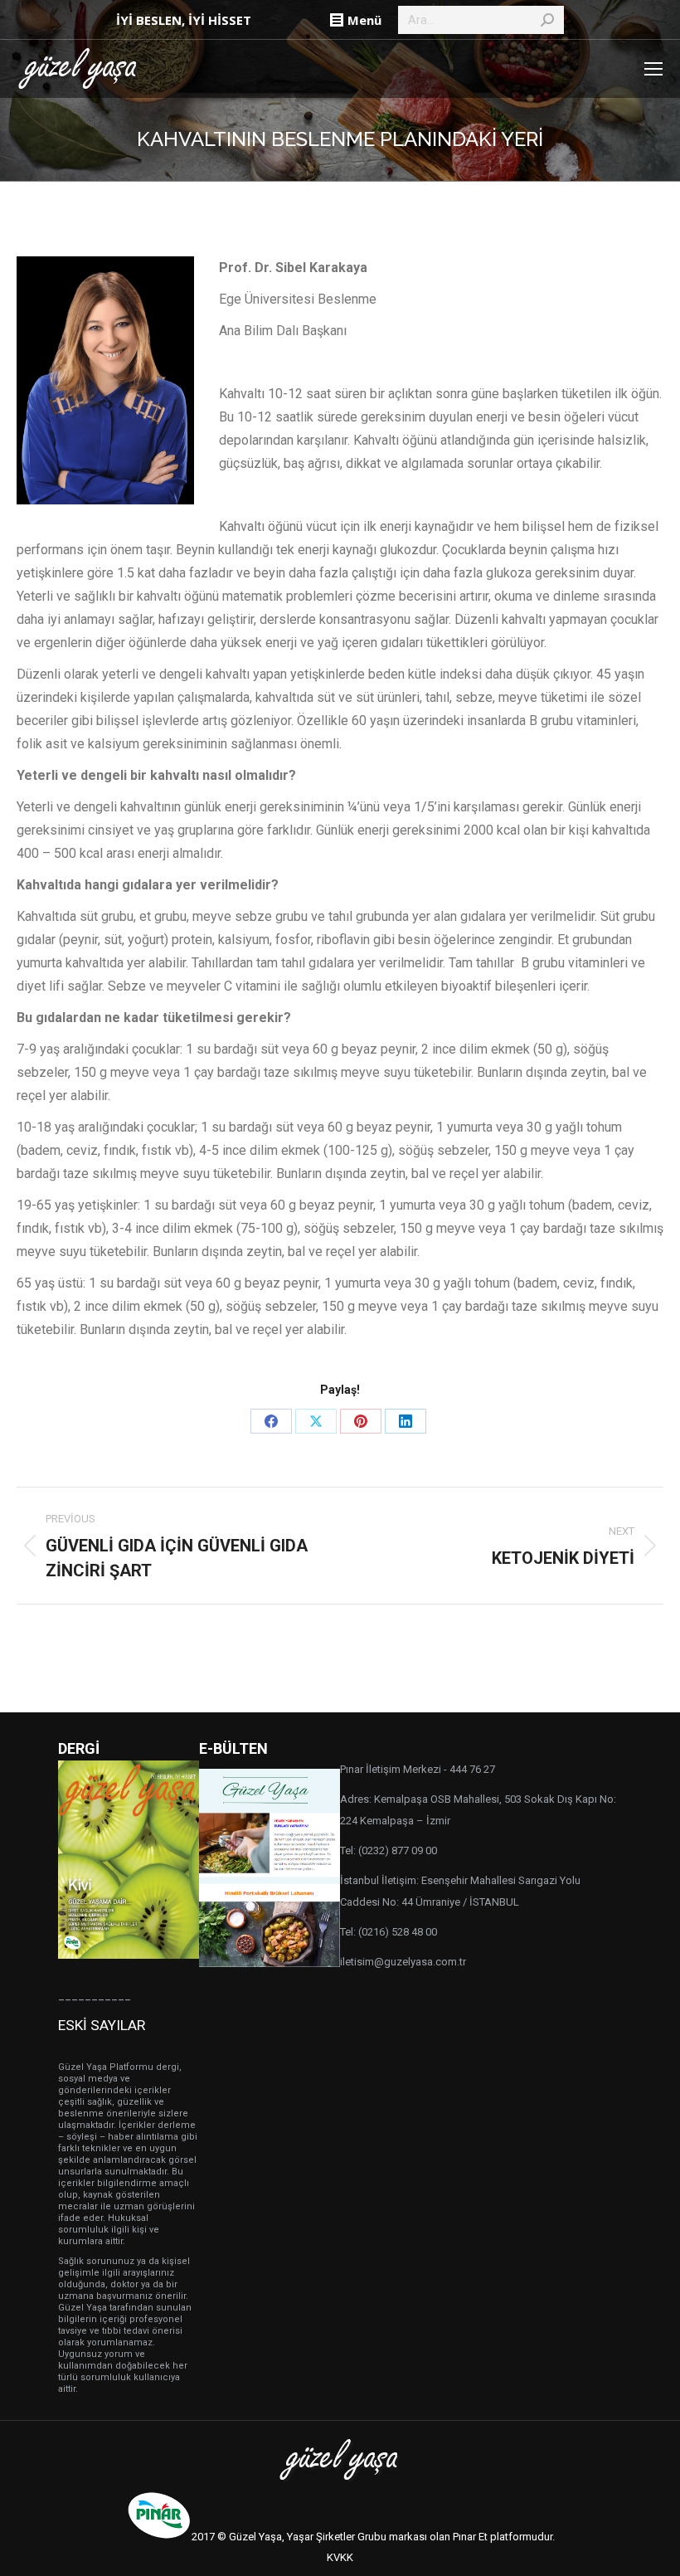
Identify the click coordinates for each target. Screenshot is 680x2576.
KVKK (340, 2557)
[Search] (547, 20)
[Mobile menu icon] (653, 69)
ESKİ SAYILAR (102, 2025)
